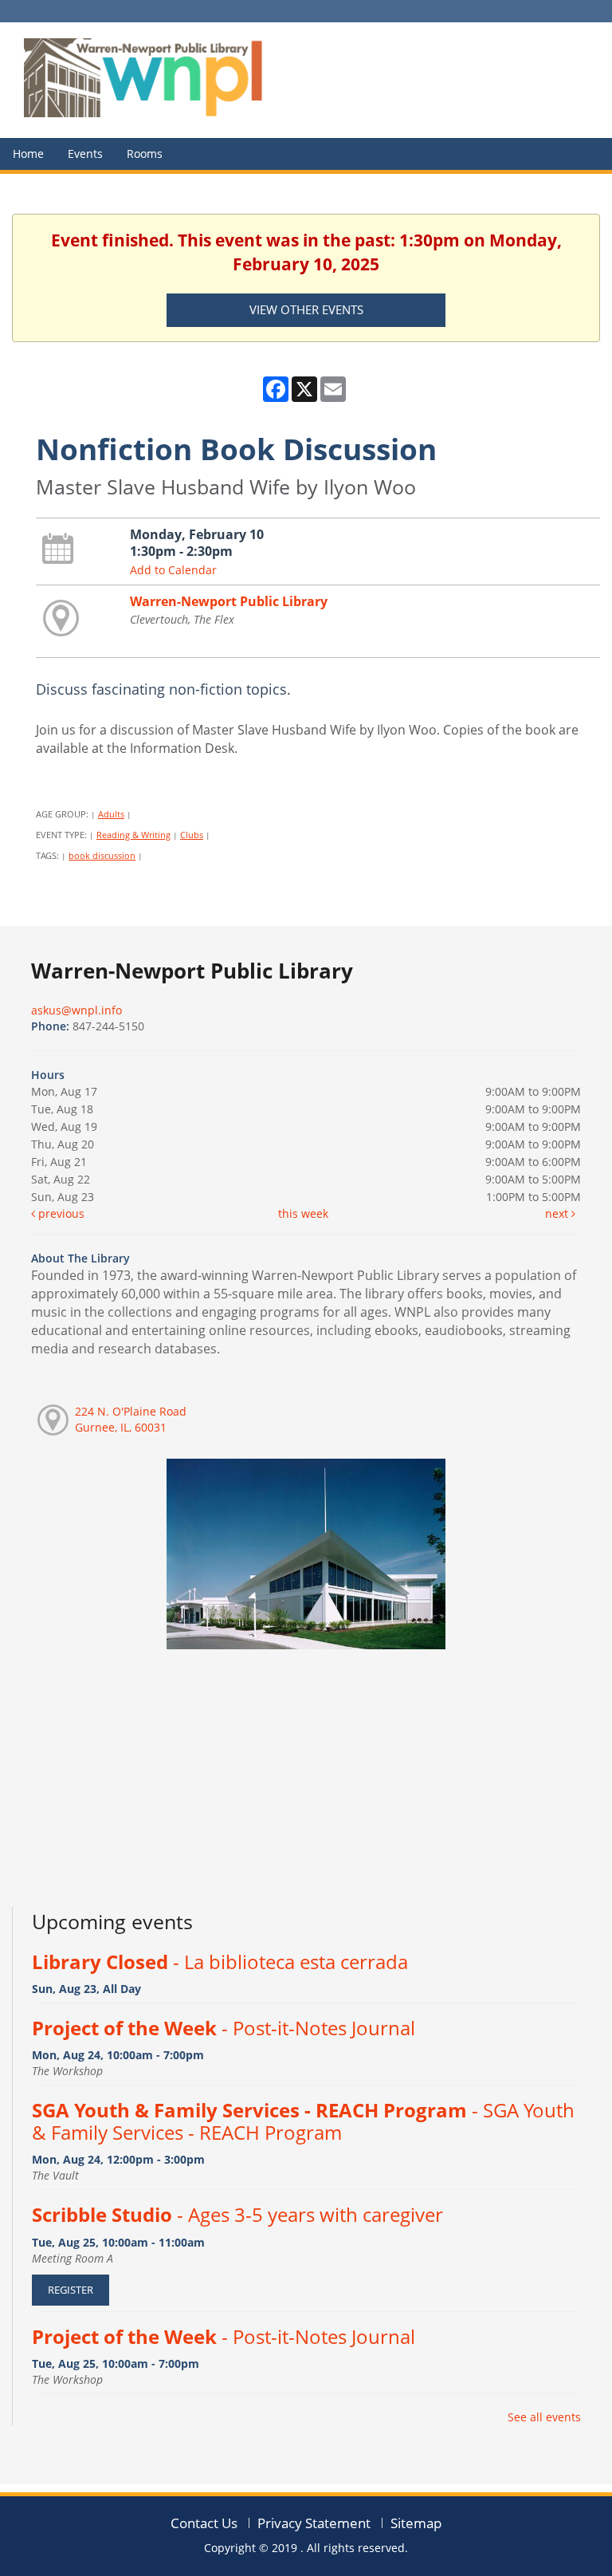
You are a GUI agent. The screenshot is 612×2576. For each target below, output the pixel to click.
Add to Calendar (173, 570)
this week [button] (303, 1213)
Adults (111, 814)
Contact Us (204, 2523)
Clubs (192, 835)
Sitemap (416, 2523)
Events (85, 154)
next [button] (558, 1213)
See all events (544, 2417)
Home (28, 154)
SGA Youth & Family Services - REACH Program (303, 2121)
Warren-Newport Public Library (229, 601)
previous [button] (60, 1213)
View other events (306, 309)
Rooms (145, 154)
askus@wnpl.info (76, 1010)
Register (71, 2290)
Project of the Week (224, 2028)
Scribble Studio (237, 2215)
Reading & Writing (133, 835)
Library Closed (220, 1962)
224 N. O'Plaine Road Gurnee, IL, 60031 (131, 1419)
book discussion (102, 855)
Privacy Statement (314, 2523)
